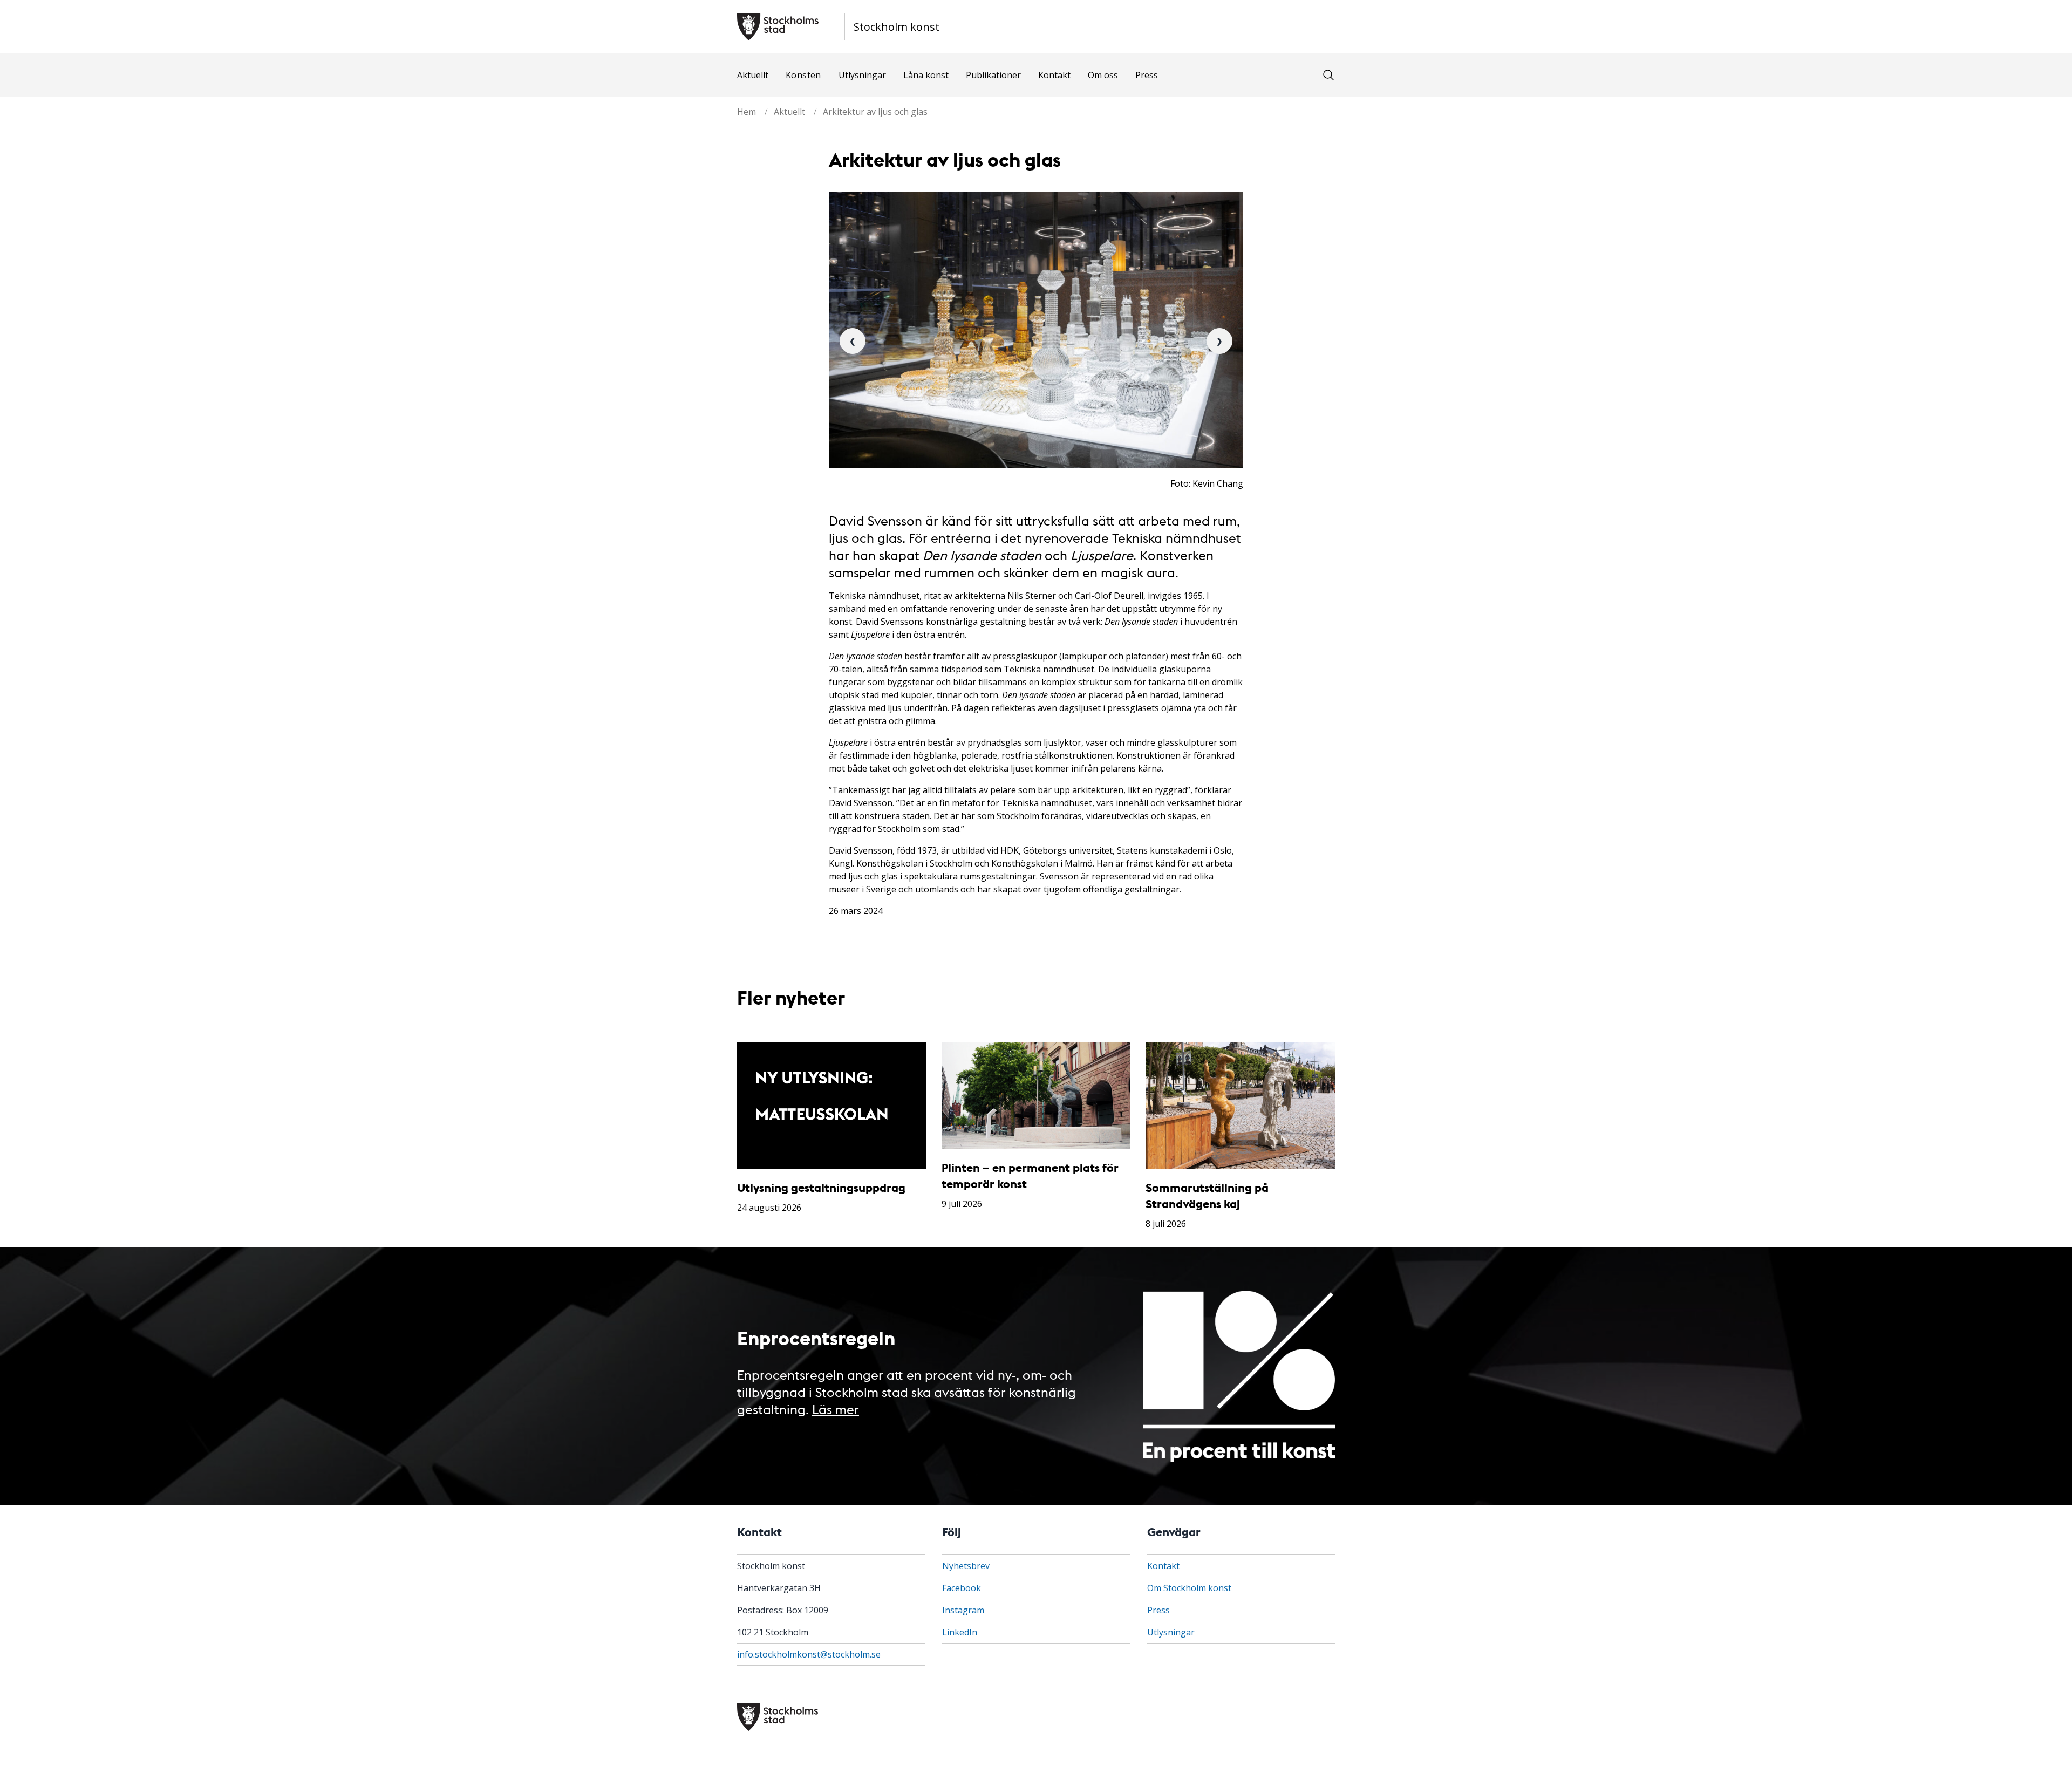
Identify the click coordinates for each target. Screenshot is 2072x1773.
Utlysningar (862, 75)
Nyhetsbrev (966, 1566)
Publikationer (993, 75)
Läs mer (836, 1409)
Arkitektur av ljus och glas (875, 112)
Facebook (962, 1588)
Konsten (803, 75)
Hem (747, 112)
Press (1147, 75)
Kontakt (1054, 75)
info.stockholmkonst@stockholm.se (809, 1654)
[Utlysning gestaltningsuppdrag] (832, 1106)
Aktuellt (753, 75)
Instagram (963, 1610)
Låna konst (926, 75)
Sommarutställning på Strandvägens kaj (1207, 1195)
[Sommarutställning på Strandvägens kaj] (1240, 1106)
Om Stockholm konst (1189, 1588)
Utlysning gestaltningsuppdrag (821, 1187)
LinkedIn (960, 1632)
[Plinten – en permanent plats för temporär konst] (1036, 1096)
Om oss (1103, 75)
